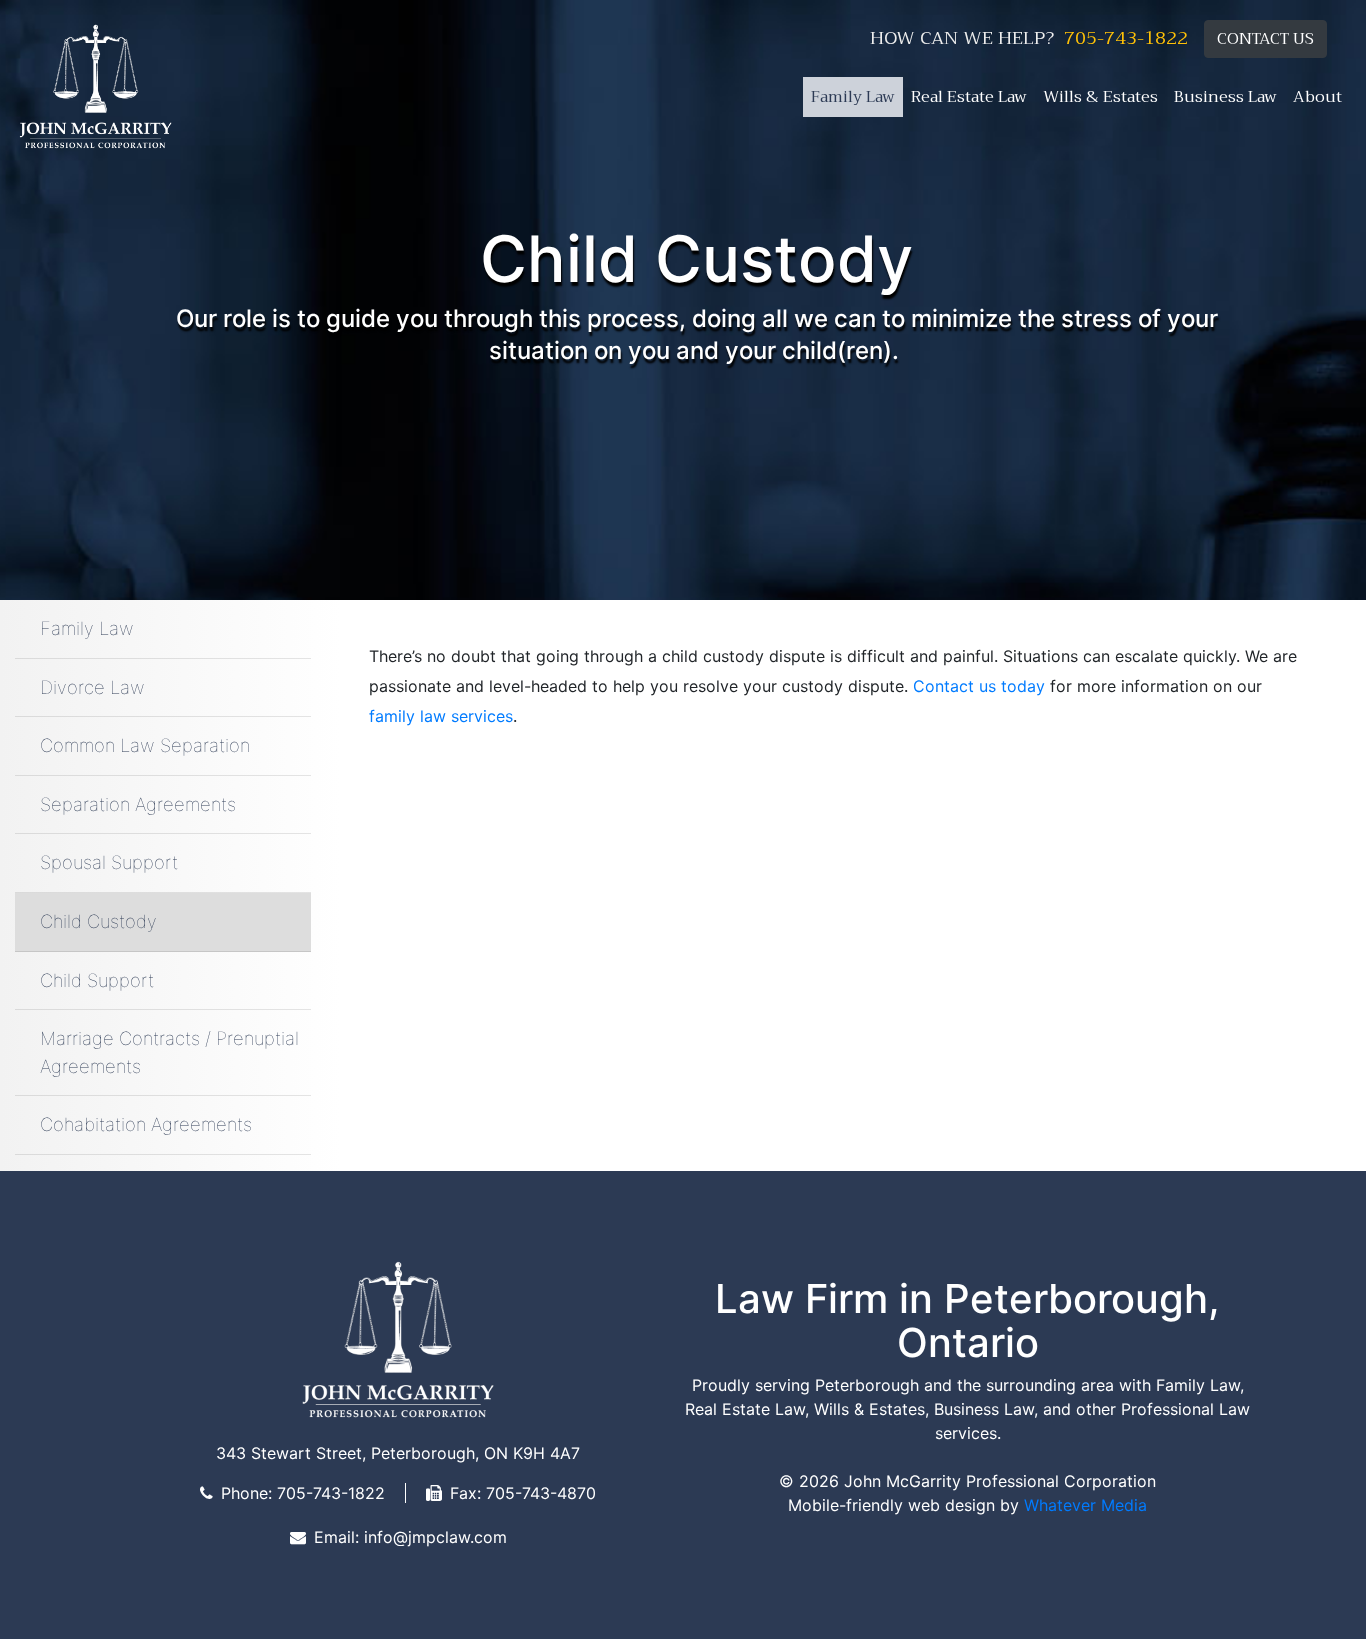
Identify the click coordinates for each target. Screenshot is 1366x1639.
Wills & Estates (1100, 97)
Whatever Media (1085, 1505)
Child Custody (98, 921)
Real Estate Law (969, 97)
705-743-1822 (1126, 39)
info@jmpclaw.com (435, 1537)
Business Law (1225, 97)
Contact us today (979, 686)
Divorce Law (92, 687)
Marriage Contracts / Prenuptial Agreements (169, 1052)
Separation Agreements (138, 804)
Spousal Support (109, 862)
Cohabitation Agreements (146, 1124)
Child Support (97, 980)
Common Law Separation (145, 745)
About (1317, 97)
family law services (441, 716)
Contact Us (1265, 39)
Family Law (853, 97)
